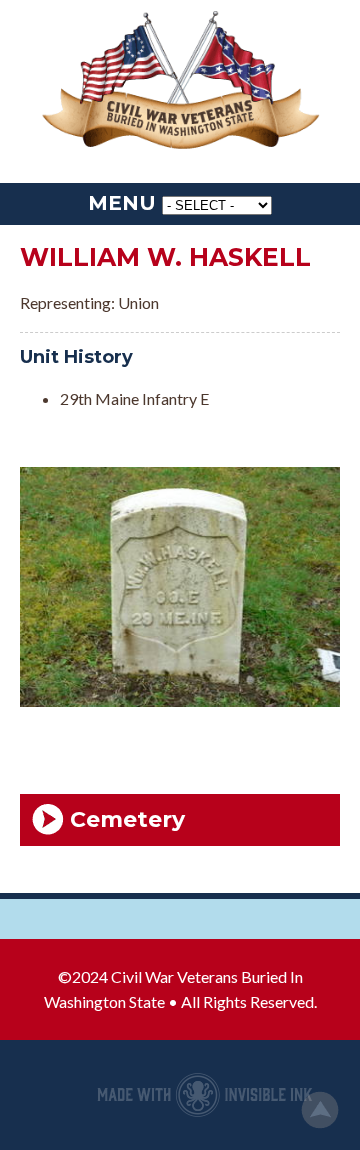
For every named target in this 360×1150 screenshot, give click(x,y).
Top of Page (320, 1110)
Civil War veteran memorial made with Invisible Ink (205, 1095)
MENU (122, 203)
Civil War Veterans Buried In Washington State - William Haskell (180, 81)
